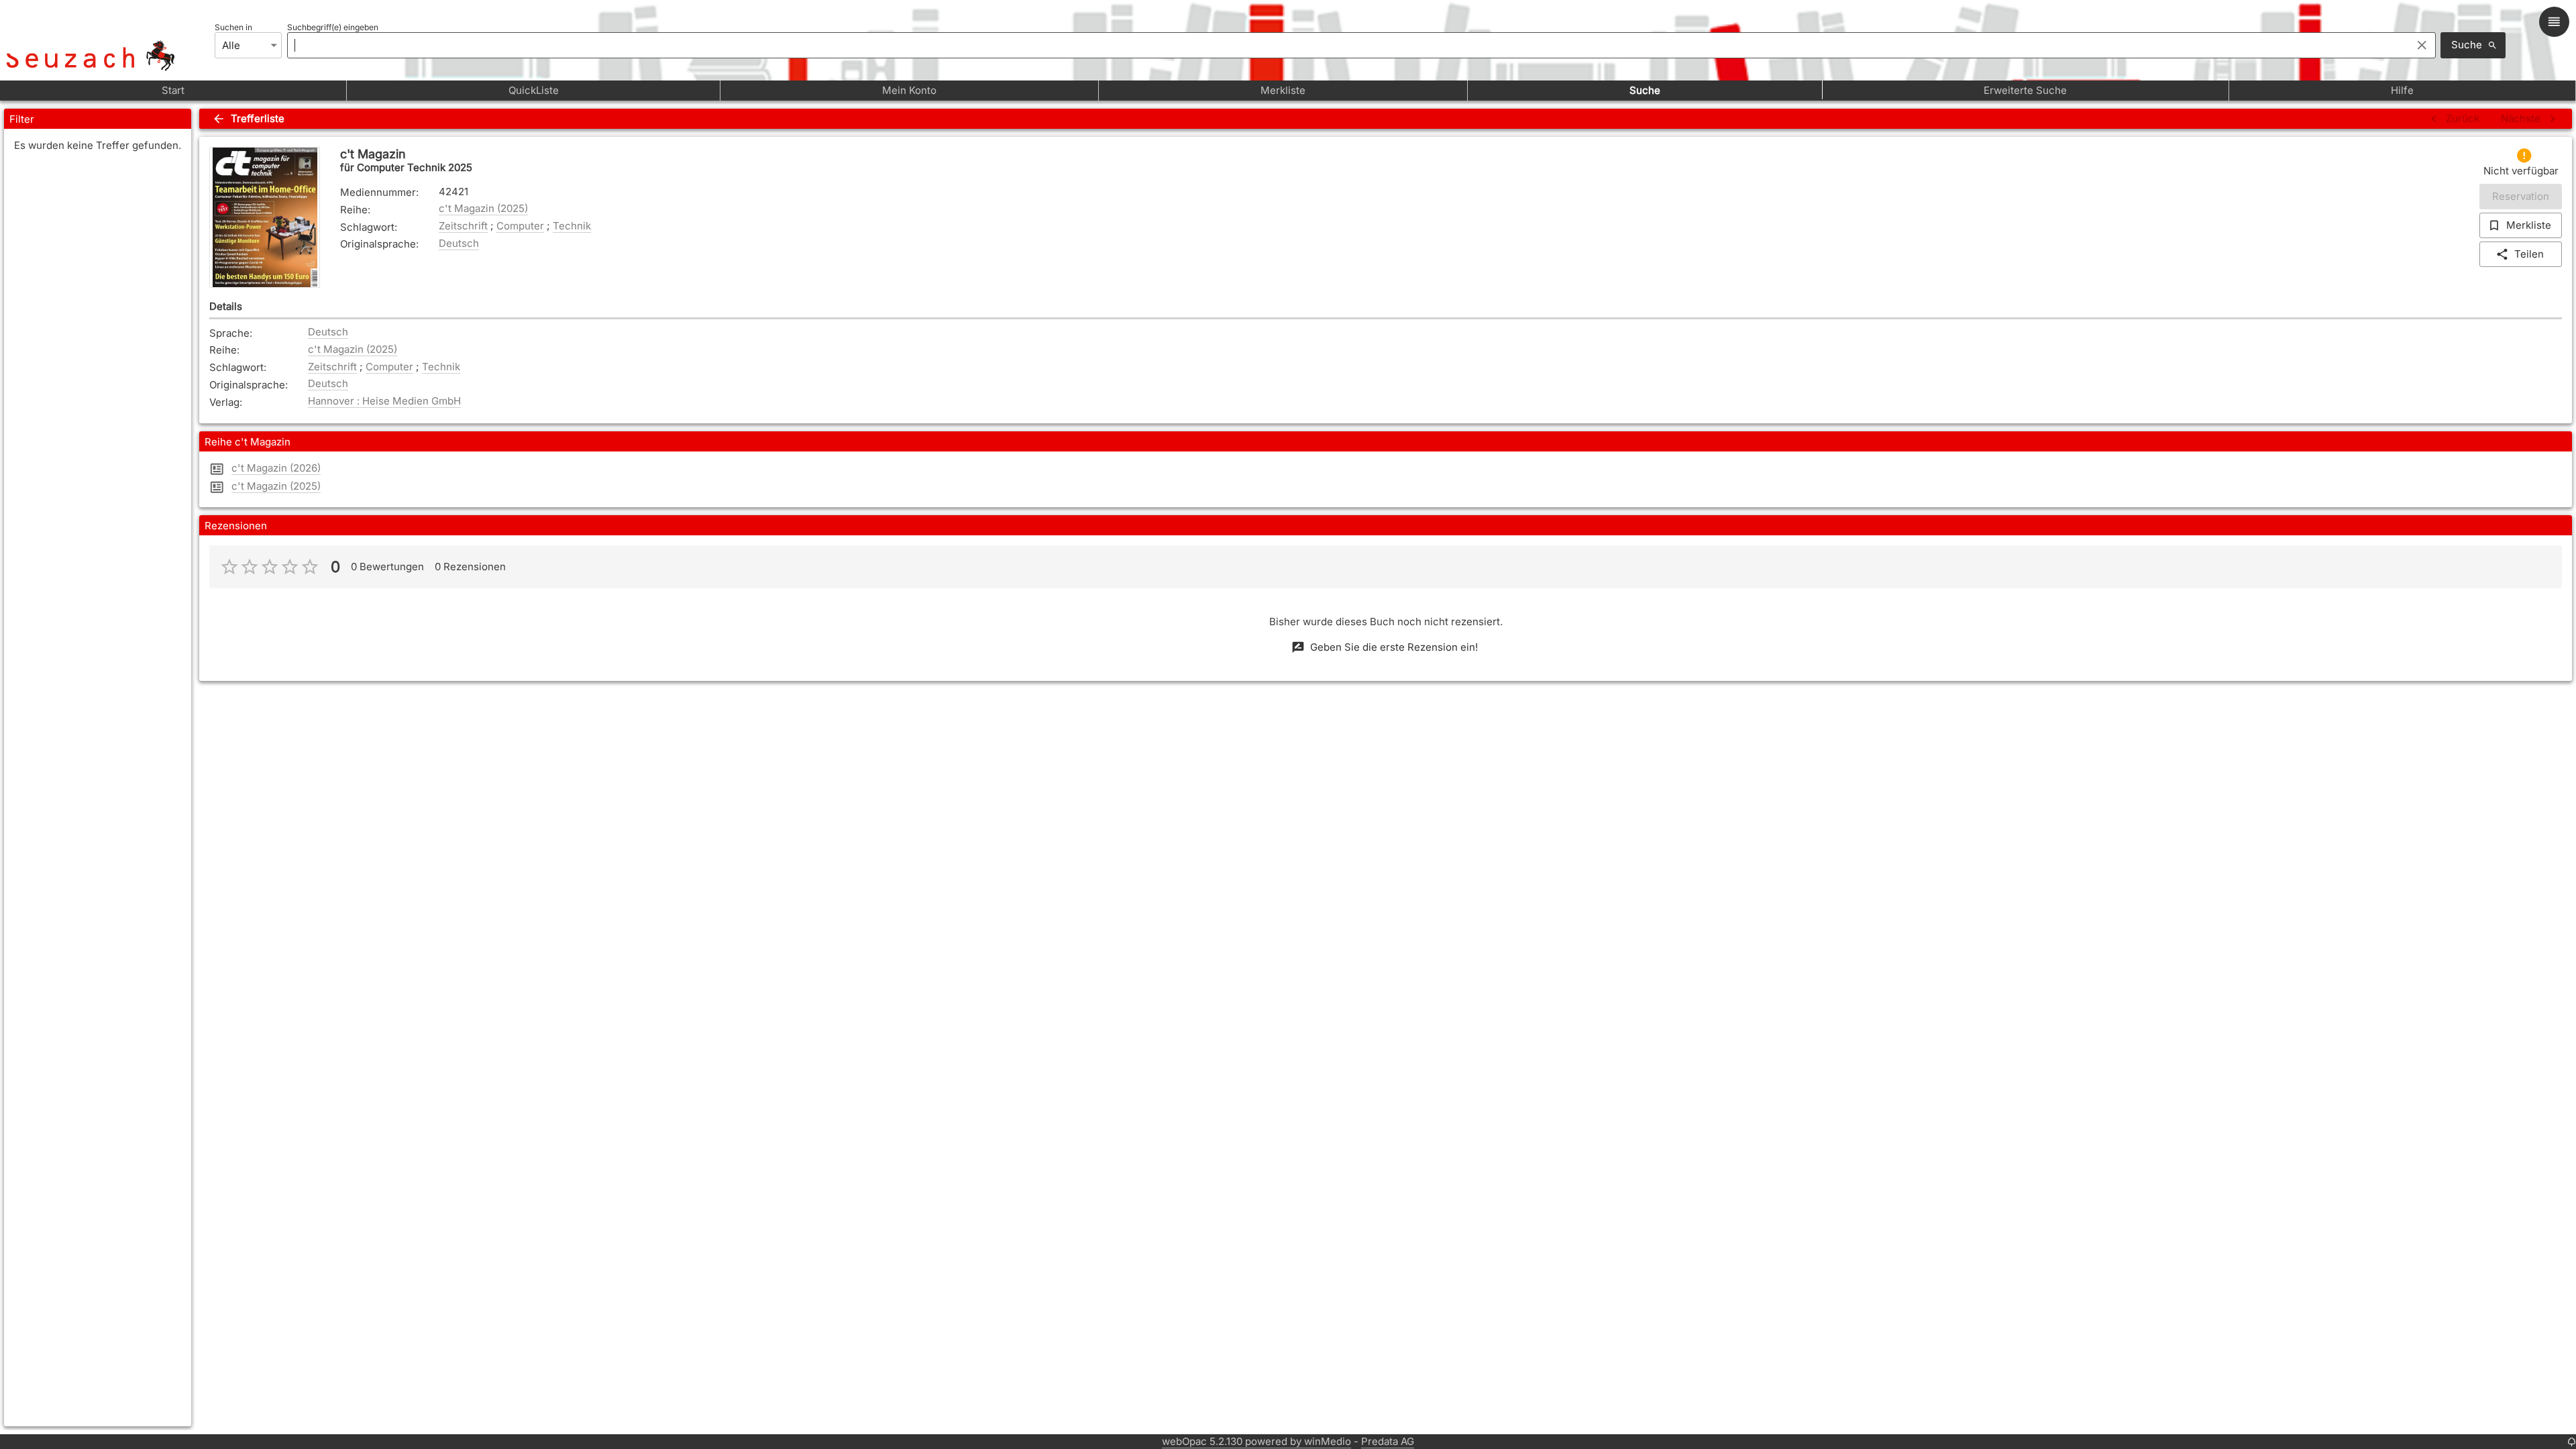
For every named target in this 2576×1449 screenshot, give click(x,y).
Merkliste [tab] (1283, 90)
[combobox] (1346, 45)
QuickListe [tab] (534, 90)
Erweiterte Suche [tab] (2025, 90)
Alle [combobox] (231, 45)
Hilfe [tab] (2402, 90)
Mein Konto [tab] (909, 90)
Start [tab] (173, 90)
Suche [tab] (1645, 90)
